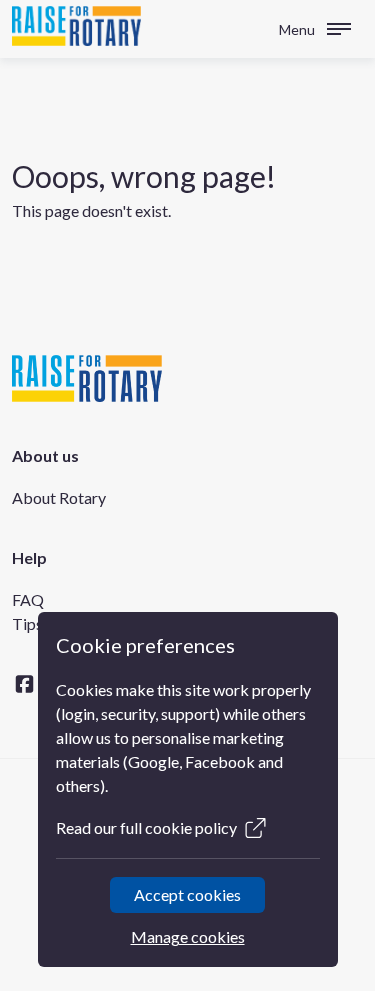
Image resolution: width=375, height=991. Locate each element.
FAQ (28, 599)
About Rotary (59, 497)
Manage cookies (188, 936)
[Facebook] (24, 684)
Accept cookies (187, 894)
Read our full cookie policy (146, 827)
